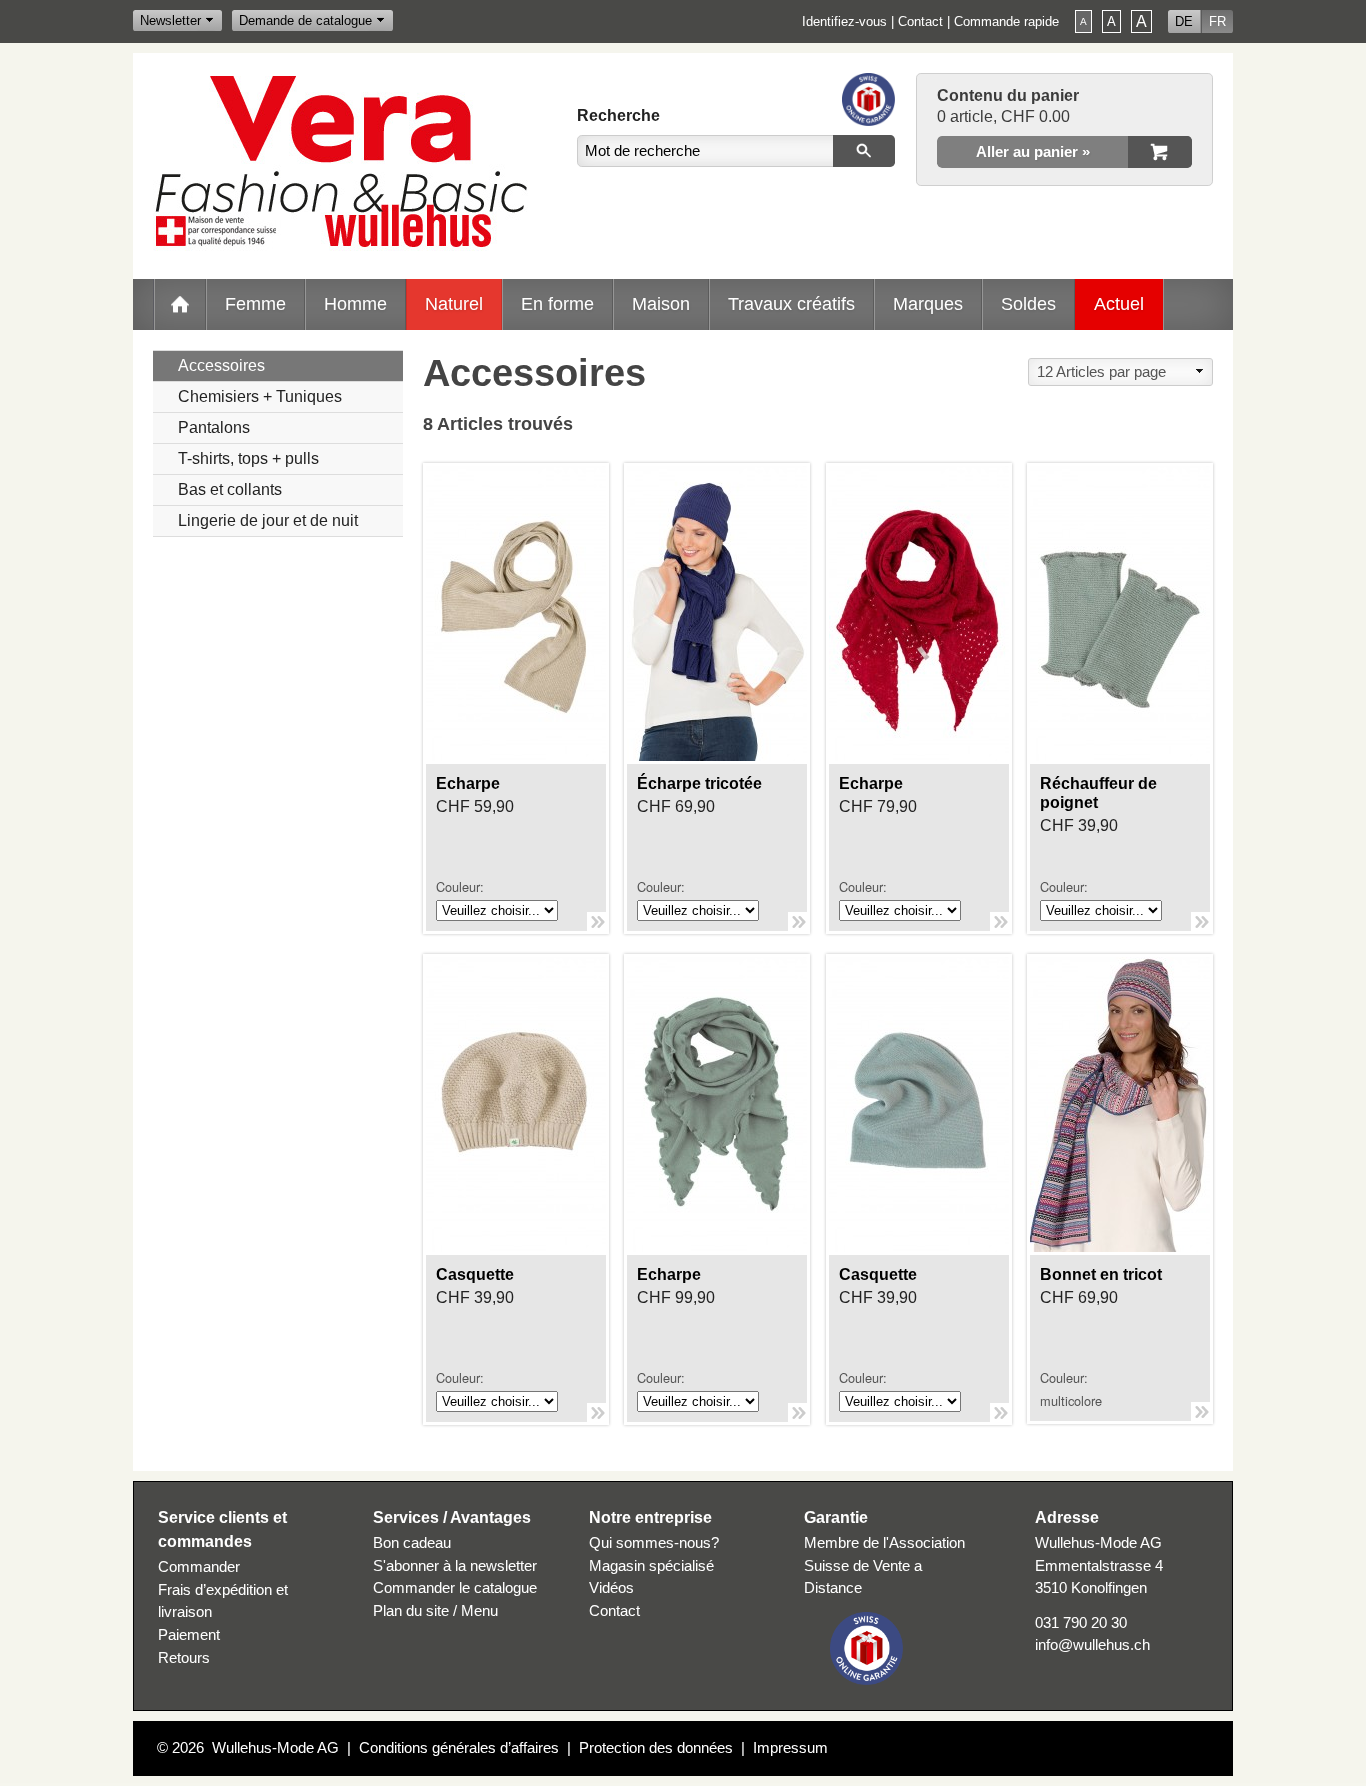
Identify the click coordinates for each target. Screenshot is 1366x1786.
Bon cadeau (412, 1542)
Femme (255, 303)
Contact (920, 21)
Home (180, 304)
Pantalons (214, 427)
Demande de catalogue (305, 20)
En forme (557, 303)
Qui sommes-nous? (654, 1542)
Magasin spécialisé (651, 1565)
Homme (355, 303)
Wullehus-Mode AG (275, 1747)
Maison (661, 303)
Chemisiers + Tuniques (260, 396)
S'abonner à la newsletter (455, 1565)
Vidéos (611, 1587)
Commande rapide (1006, 21)
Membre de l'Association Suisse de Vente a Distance (884, 1565)
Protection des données (656, 1747)
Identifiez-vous (844, 21)
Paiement (189, 1634)
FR (1217, 21)
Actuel (1119, 303)
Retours (184, 1657)
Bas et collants (230, 489)
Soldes (1028, 303)
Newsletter (170, 20)
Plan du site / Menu (435, 1610)
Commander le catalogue (455, 1587)
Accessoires (221, 365)
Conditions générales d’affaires (459, 1747)
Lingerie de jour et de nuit (268, 520)
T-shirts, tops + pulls (248, 458)
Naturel (454, 303)
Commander (199, 1566)
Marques (928, 303)
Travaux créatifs (791, 303)
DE (1184, 21)
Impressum (790, 1747)
